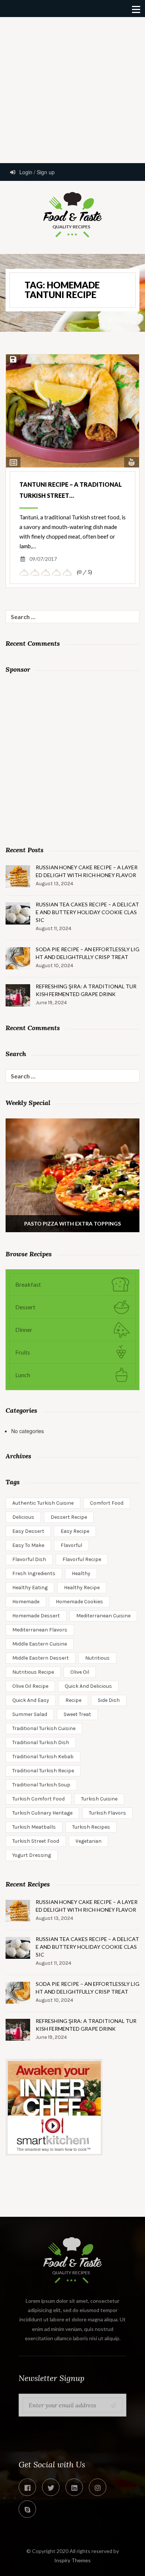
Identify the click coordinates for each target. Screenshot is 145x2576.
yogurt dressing (32, 1855)
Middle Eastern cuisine (40, 1644)
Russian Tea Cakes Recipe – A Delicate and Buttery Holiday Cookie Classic (87, 912)
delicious (23, 1517)
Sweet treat (77, 1714)
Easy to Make (28, 1545)
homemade (26, 1602)
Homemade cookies (79, 1602)
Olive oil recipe (30, 1686)
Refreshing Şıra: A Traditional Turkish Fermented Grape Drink (86, 990)
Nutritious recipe (33, 1672)
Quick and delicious (88, 1686)
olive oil (80, 1672)
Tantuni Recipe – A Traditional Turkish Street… (71, 490)
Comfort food (107, 1503)
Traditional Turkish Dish (41, 1742)
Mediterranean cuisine (103, 1616)
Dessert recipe (69, 1517)
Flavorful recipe (82, 1559)
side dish (109, 1700)
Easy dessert (28, 1531)
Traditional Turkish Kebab (43, 1757)
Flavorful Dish (29, 1559)
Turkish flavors (107, 1813)
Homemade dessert (36, 1616)
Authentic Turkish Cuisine (43, 1503)
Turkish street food (36, 1841)
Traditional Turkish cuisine (44, 1728)
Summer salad (30, 1714)
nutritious (97, 1658)
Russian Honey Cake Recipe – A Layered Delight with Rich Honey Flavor (87, 871)
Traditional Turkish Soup (41, 1785)
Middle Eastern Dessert (41, 1658)
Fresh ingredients (34, 1573)
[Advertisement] (72, 89)
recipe (73, 1700)
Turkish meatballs (34, 1827)
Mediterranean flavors (40, 1630)
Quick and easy (31, 1700)
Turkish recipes (91, 1827)
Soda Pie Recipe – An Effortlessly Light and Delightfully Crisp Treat (88, 953)
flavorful (71, 1545)
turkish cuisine (99, 1799)
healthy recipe (82, 1588)
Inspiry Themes (72, 2560)
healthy (81, 1573)
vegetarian (88, 1841)
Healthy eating (30, 1588)
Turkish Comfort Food (38, 1799)
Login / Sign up (36, 172)
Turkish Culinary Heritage (42, 1813)
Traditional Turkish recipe (43, 1771)
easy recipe (75, 1531)
